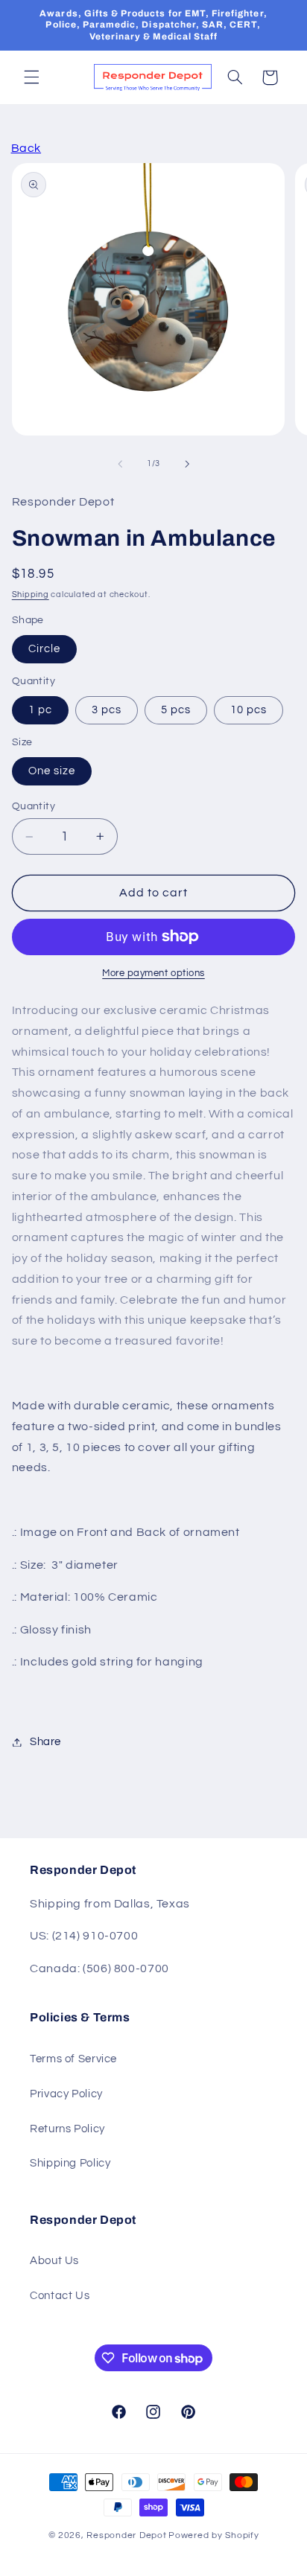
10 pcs (249, 710)
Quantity (34, 806)
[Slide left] (120, 464)
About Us (54, 2261)
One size (52, 771)
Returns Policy (67, 2129)
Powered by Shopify (213, 2535)
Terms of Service (73, 2059)
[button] (31, 77)
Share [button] (45, 1742)
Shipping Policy (70, 2163)
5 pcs (176, 710)
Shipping (31, 594)
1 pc (40, 710)
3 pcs (107, 710)
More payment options (153, 973)
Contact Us (60, 2296)
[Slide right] (187, 464)
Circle (44, 649)
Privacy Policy (66, 2094)
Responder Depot (126, 2535)
